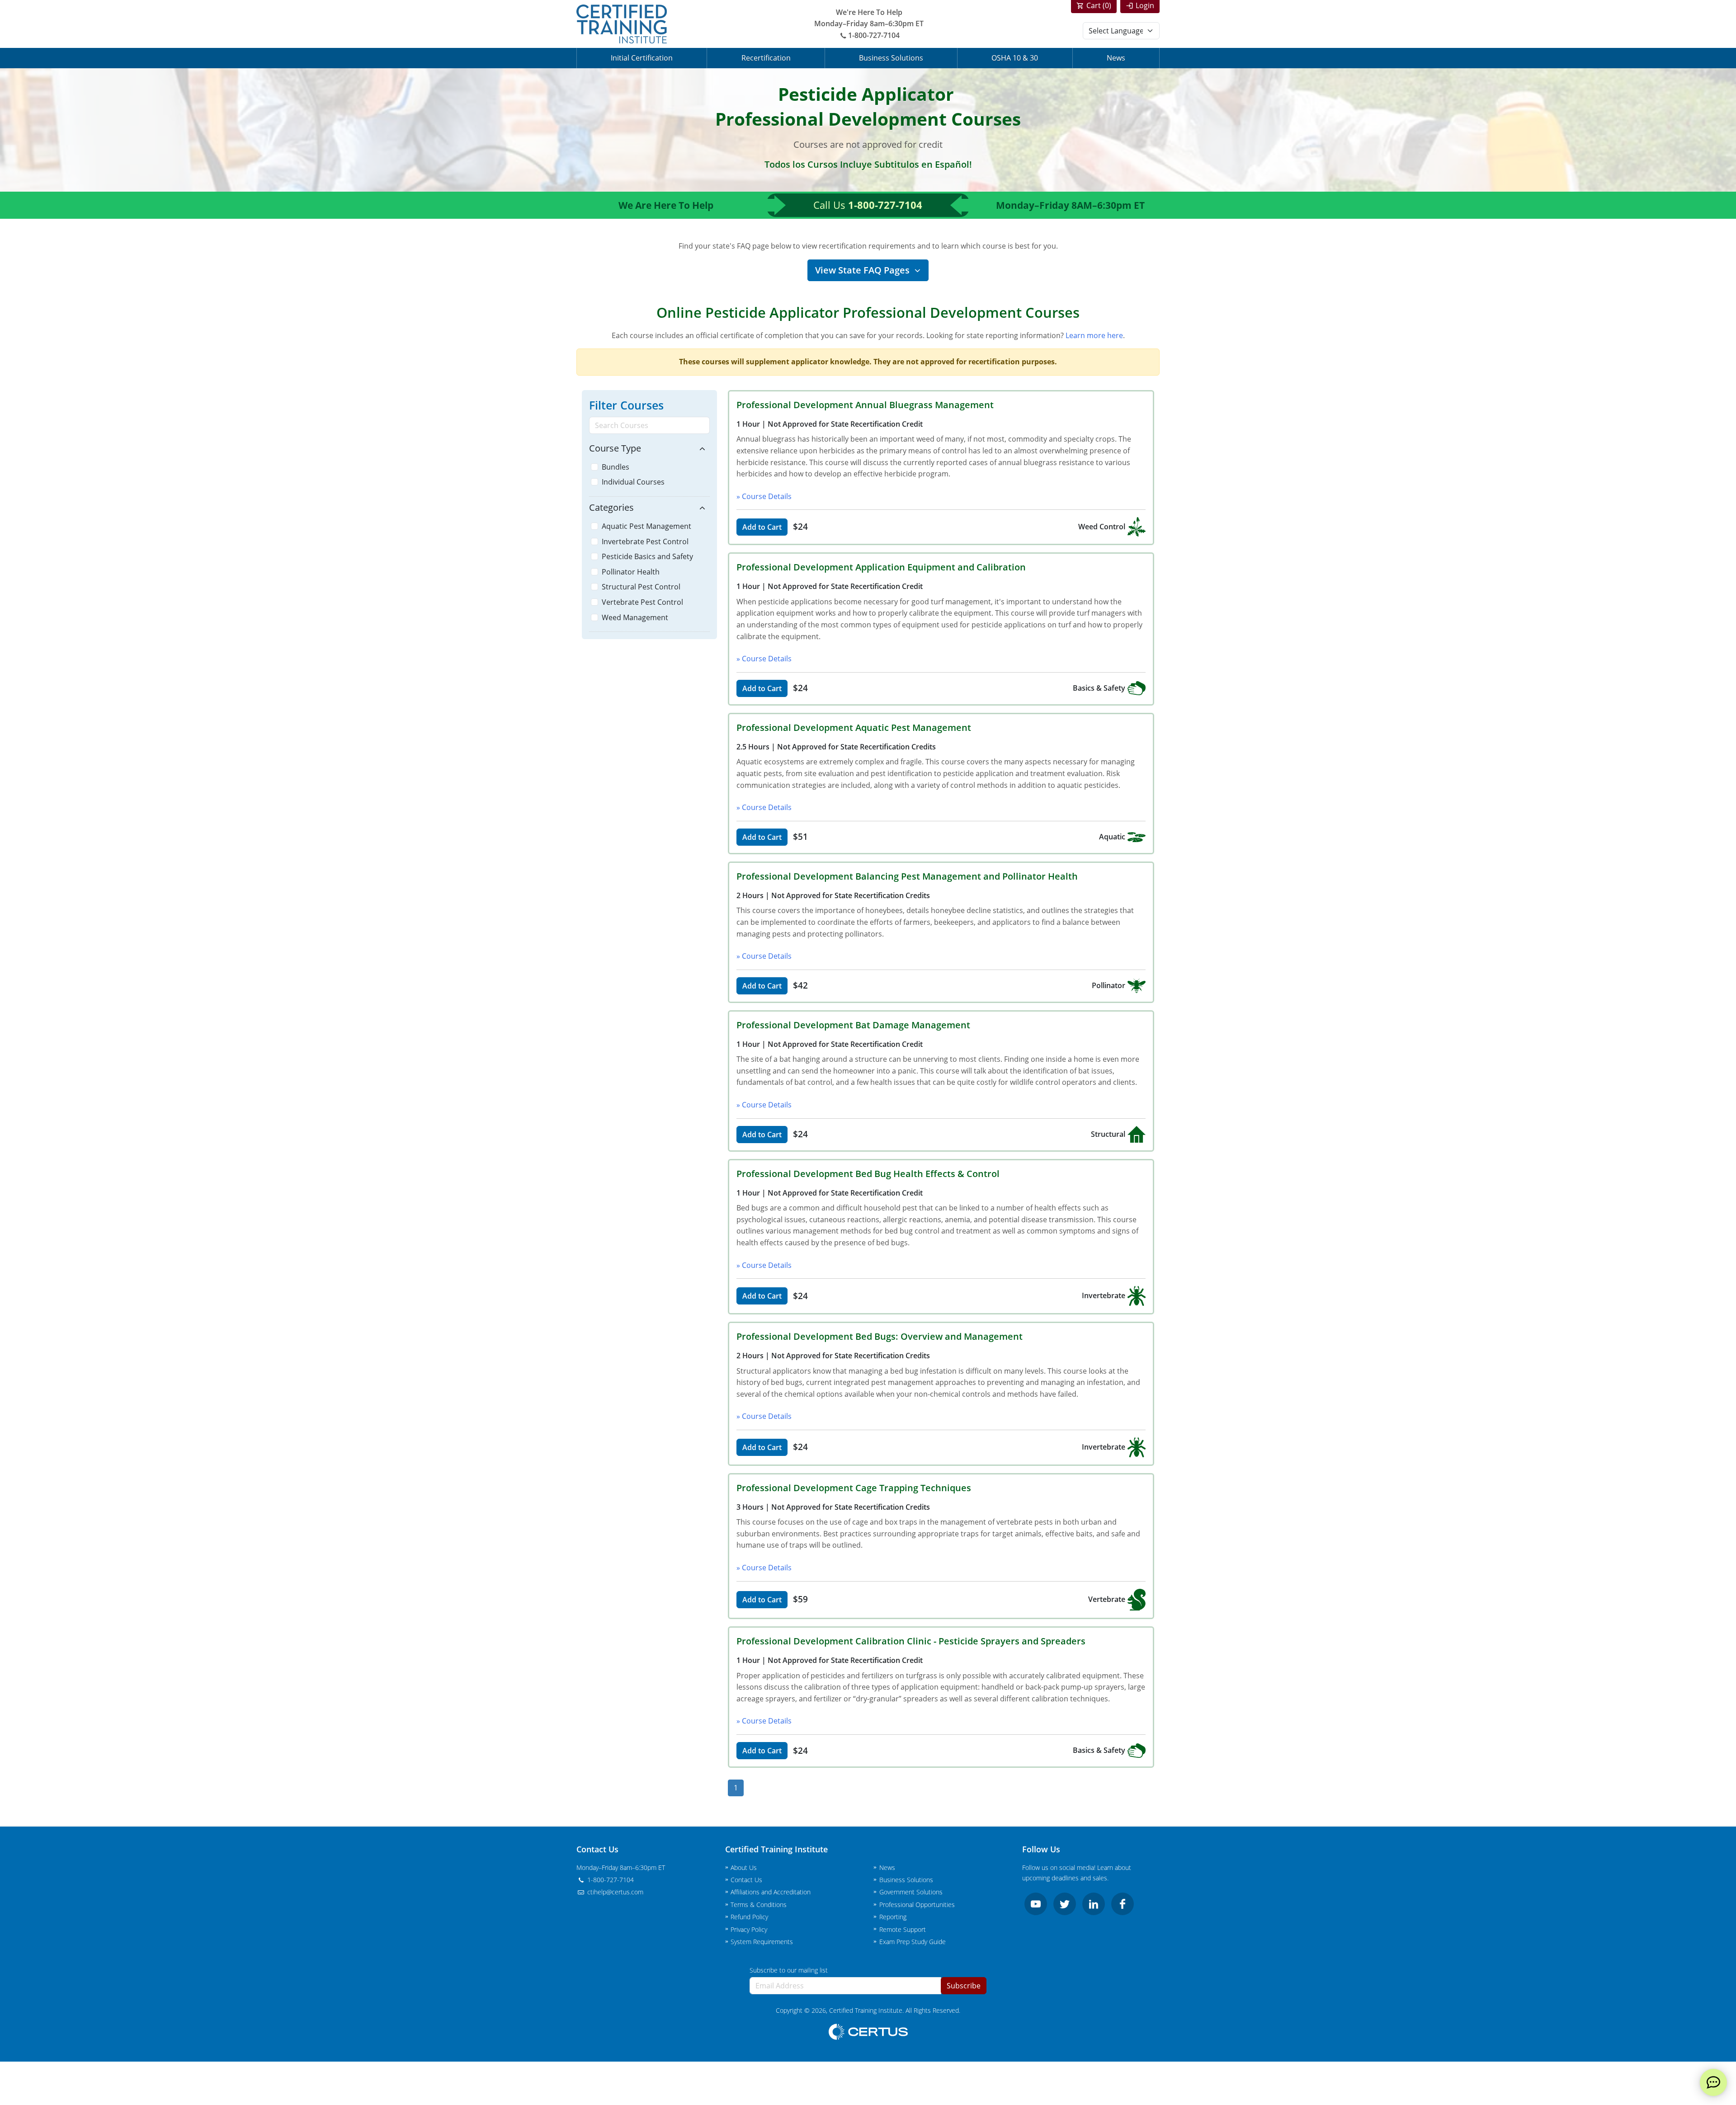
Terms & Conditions (759, 1905)
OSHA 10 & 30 (1015, 58)
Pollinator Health (631, 572)
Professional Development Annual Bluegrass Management (865, 405)
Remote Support (903, 1929)
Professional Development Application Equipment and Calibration (881, 567)
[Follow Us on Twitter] (1065, 1904)
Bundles (616, 467)
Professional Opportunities (917, 1905)
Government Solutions (911, 1892)
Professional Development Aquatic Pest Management (854, 728)
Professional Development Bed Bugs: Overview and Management (880, 1336)
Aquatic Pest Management (646, 526)
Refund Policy (749, 1917)
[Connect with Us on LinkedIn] (1094, 1904)
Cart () (1099, 5)
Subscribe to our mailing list (789, 1970)
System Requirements (762, 1942)
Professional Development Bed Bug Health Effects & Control (868, 1174)
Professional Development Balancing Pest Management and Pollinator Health (907, 876)
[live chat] (1713, 2082)
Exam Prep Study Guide (913, 1942)
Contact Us (746, 1880)
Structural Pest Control (641, 587)
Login (1145, 5)
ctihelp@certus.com (614, 1892)
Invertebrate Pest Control (645, 542)
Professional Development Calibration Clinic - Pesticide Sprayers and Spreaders (911, 1641)
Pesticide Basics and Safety (647, 556)
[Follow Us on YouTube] (1036, 1904)
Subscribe (964, 1986)
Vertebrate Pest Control (642, 602)
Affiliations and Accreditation (771, 1892)
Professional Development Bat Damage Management (853, 1025)
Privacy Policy (749, 1929)
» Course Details (764, 496)
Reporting (893, 1917)
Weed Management (635, 617)
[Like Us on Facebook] (1123, 1904)
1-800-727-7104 (874, 35)
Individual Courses (633, 482)
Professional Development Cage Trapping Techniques (854, 1488)
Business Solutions (891, 58)
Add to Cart (762, 527)
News (1116, 58)
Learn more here (1094, 335)
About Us (744, 1867)
